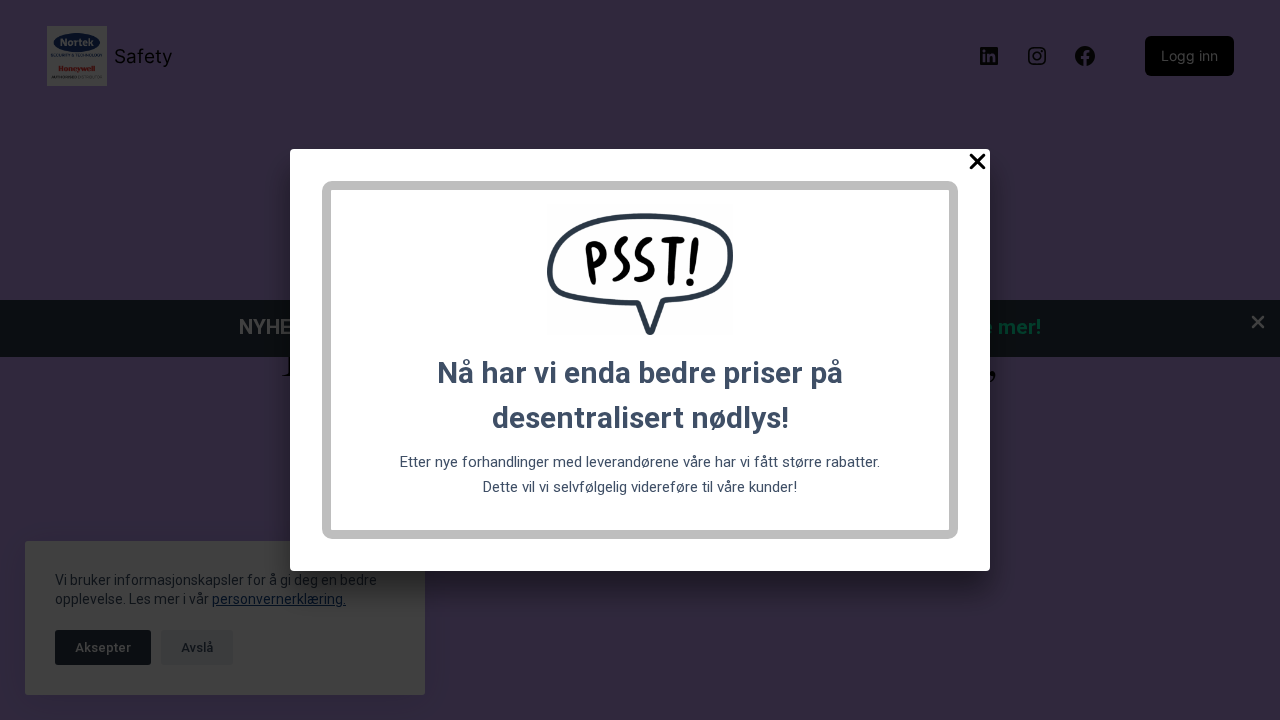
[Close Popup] (977, 165)
